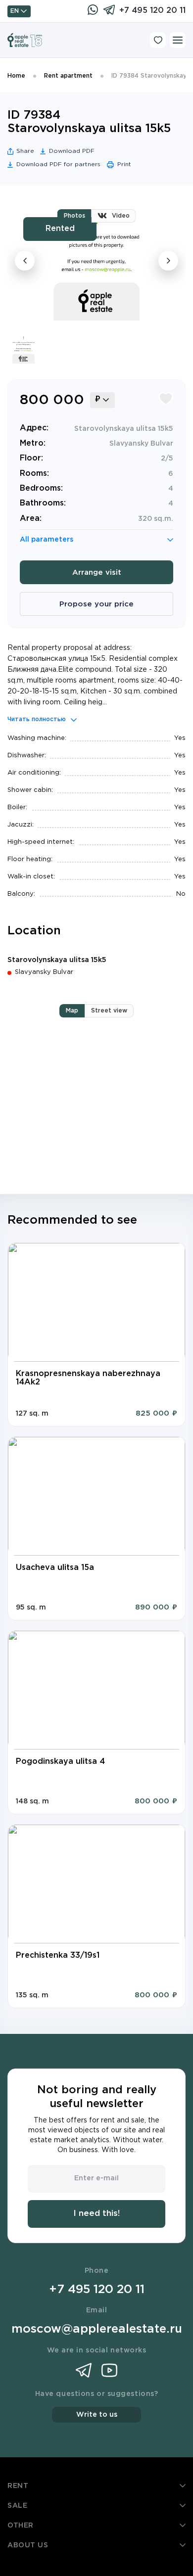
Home (16, 76)
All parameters (47, 540)
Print (124, 164)
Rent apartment (68, 76)
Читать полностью (37, 719)
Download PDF (72, 151)
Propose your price (96, 604)
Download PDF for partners (58, 164)
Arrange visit (97, 573)
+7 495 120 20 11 (152, 11)
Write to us (97, 2415)
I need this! (96, 2214)
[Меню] (178, 40)
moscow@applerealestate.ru (97, 2329)
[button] (28, 1302)
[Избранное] (158, 40)
